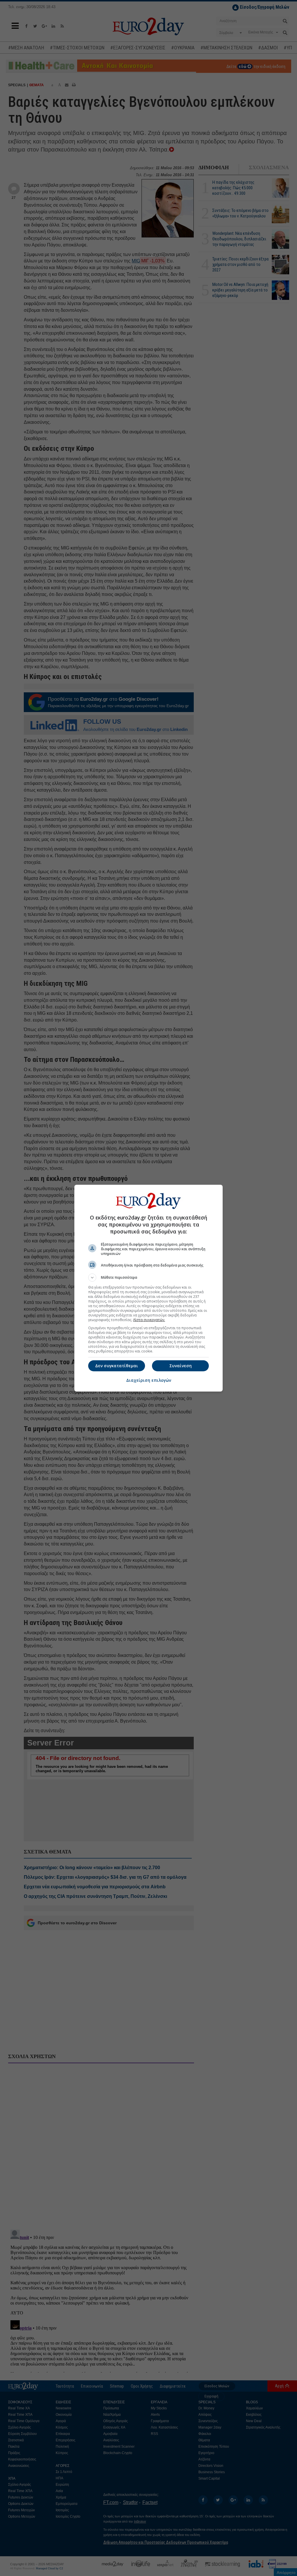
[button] (148, 1278)
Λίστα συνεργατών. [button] (149, 1320)
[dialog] (148, 1288)
